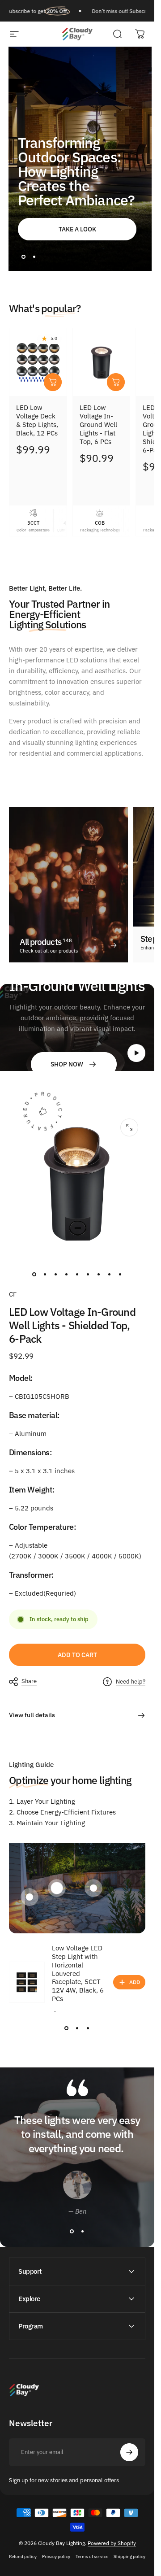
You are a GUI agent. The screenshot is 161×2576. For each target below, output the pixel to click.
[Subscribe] (129, 2521)
